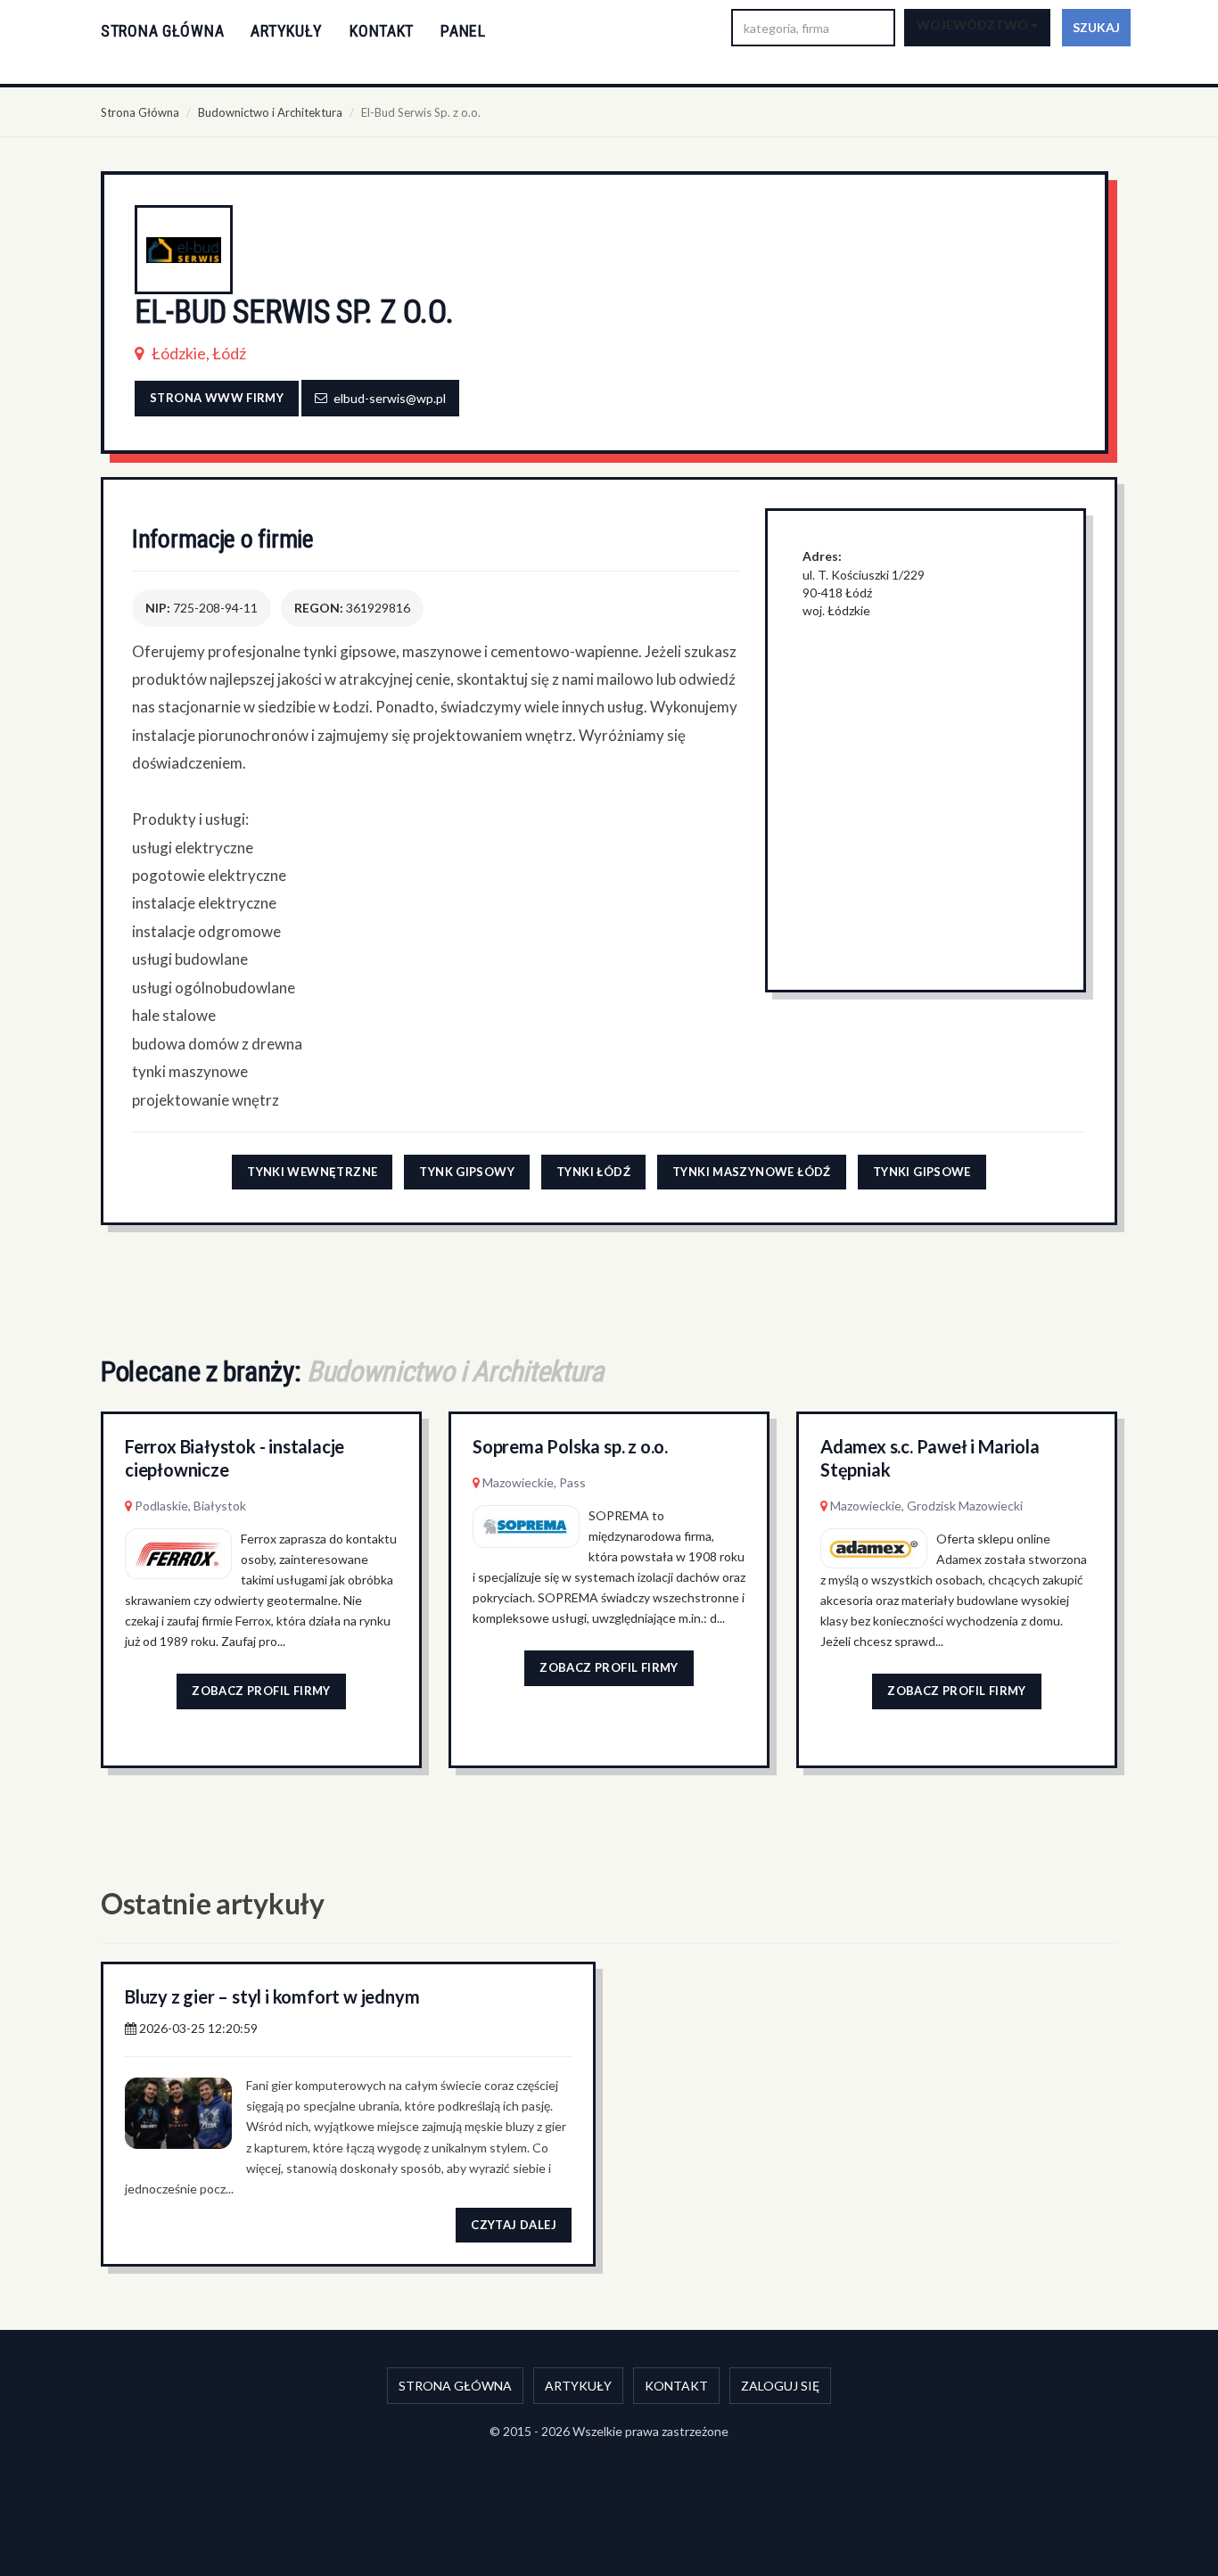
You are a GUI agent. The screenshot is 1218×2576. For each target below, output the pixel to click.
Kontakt (382, 31)
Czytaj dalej (514, 2225)
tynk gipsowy (467, 1172)
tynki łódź (593, 1172)
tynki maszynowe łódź (752, 1172)
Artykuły (287, 31)
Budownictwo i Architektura (270, 112)
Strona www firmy (217, 398)
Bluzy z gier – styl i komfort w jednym (272, 1996)
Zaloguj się (780, 2386)
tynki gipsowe (922, 1172)
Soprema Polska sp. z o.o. (570, 1446)
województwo (974, 25)
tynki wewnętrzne (312, 1172)
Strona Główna (140, 112)
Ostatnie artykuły (213, 1903)
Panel (463, 31)
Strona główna (162, 31)
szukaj (1096, 27)
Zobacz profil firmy (261, 1691)
